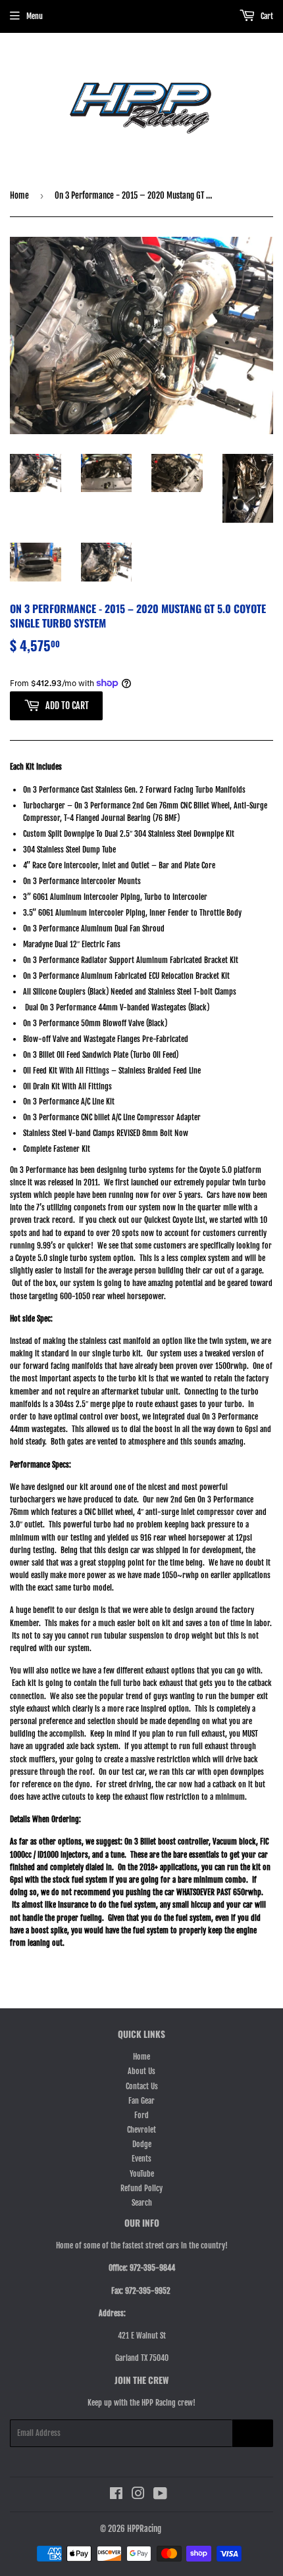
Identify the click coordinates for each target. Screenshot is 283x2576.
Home (19, 195)
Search (142, 2203)
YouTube (142, 2174)
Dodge (142, 2144)
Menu (35, 16)
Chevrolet (141, 2130)
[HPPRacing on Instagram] (138, 2495)
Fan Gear (141, 2101)
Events (141, 2159)
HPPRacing (144, 2529)
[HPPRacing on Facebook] (116, 2495)
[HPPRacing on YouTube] (160, 2495)
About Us (141, 2071)
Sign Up (253, 2434)
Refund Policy (141, 2188)
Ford (141, 2115)
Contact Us (142, 2086)
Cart (266, 16)
